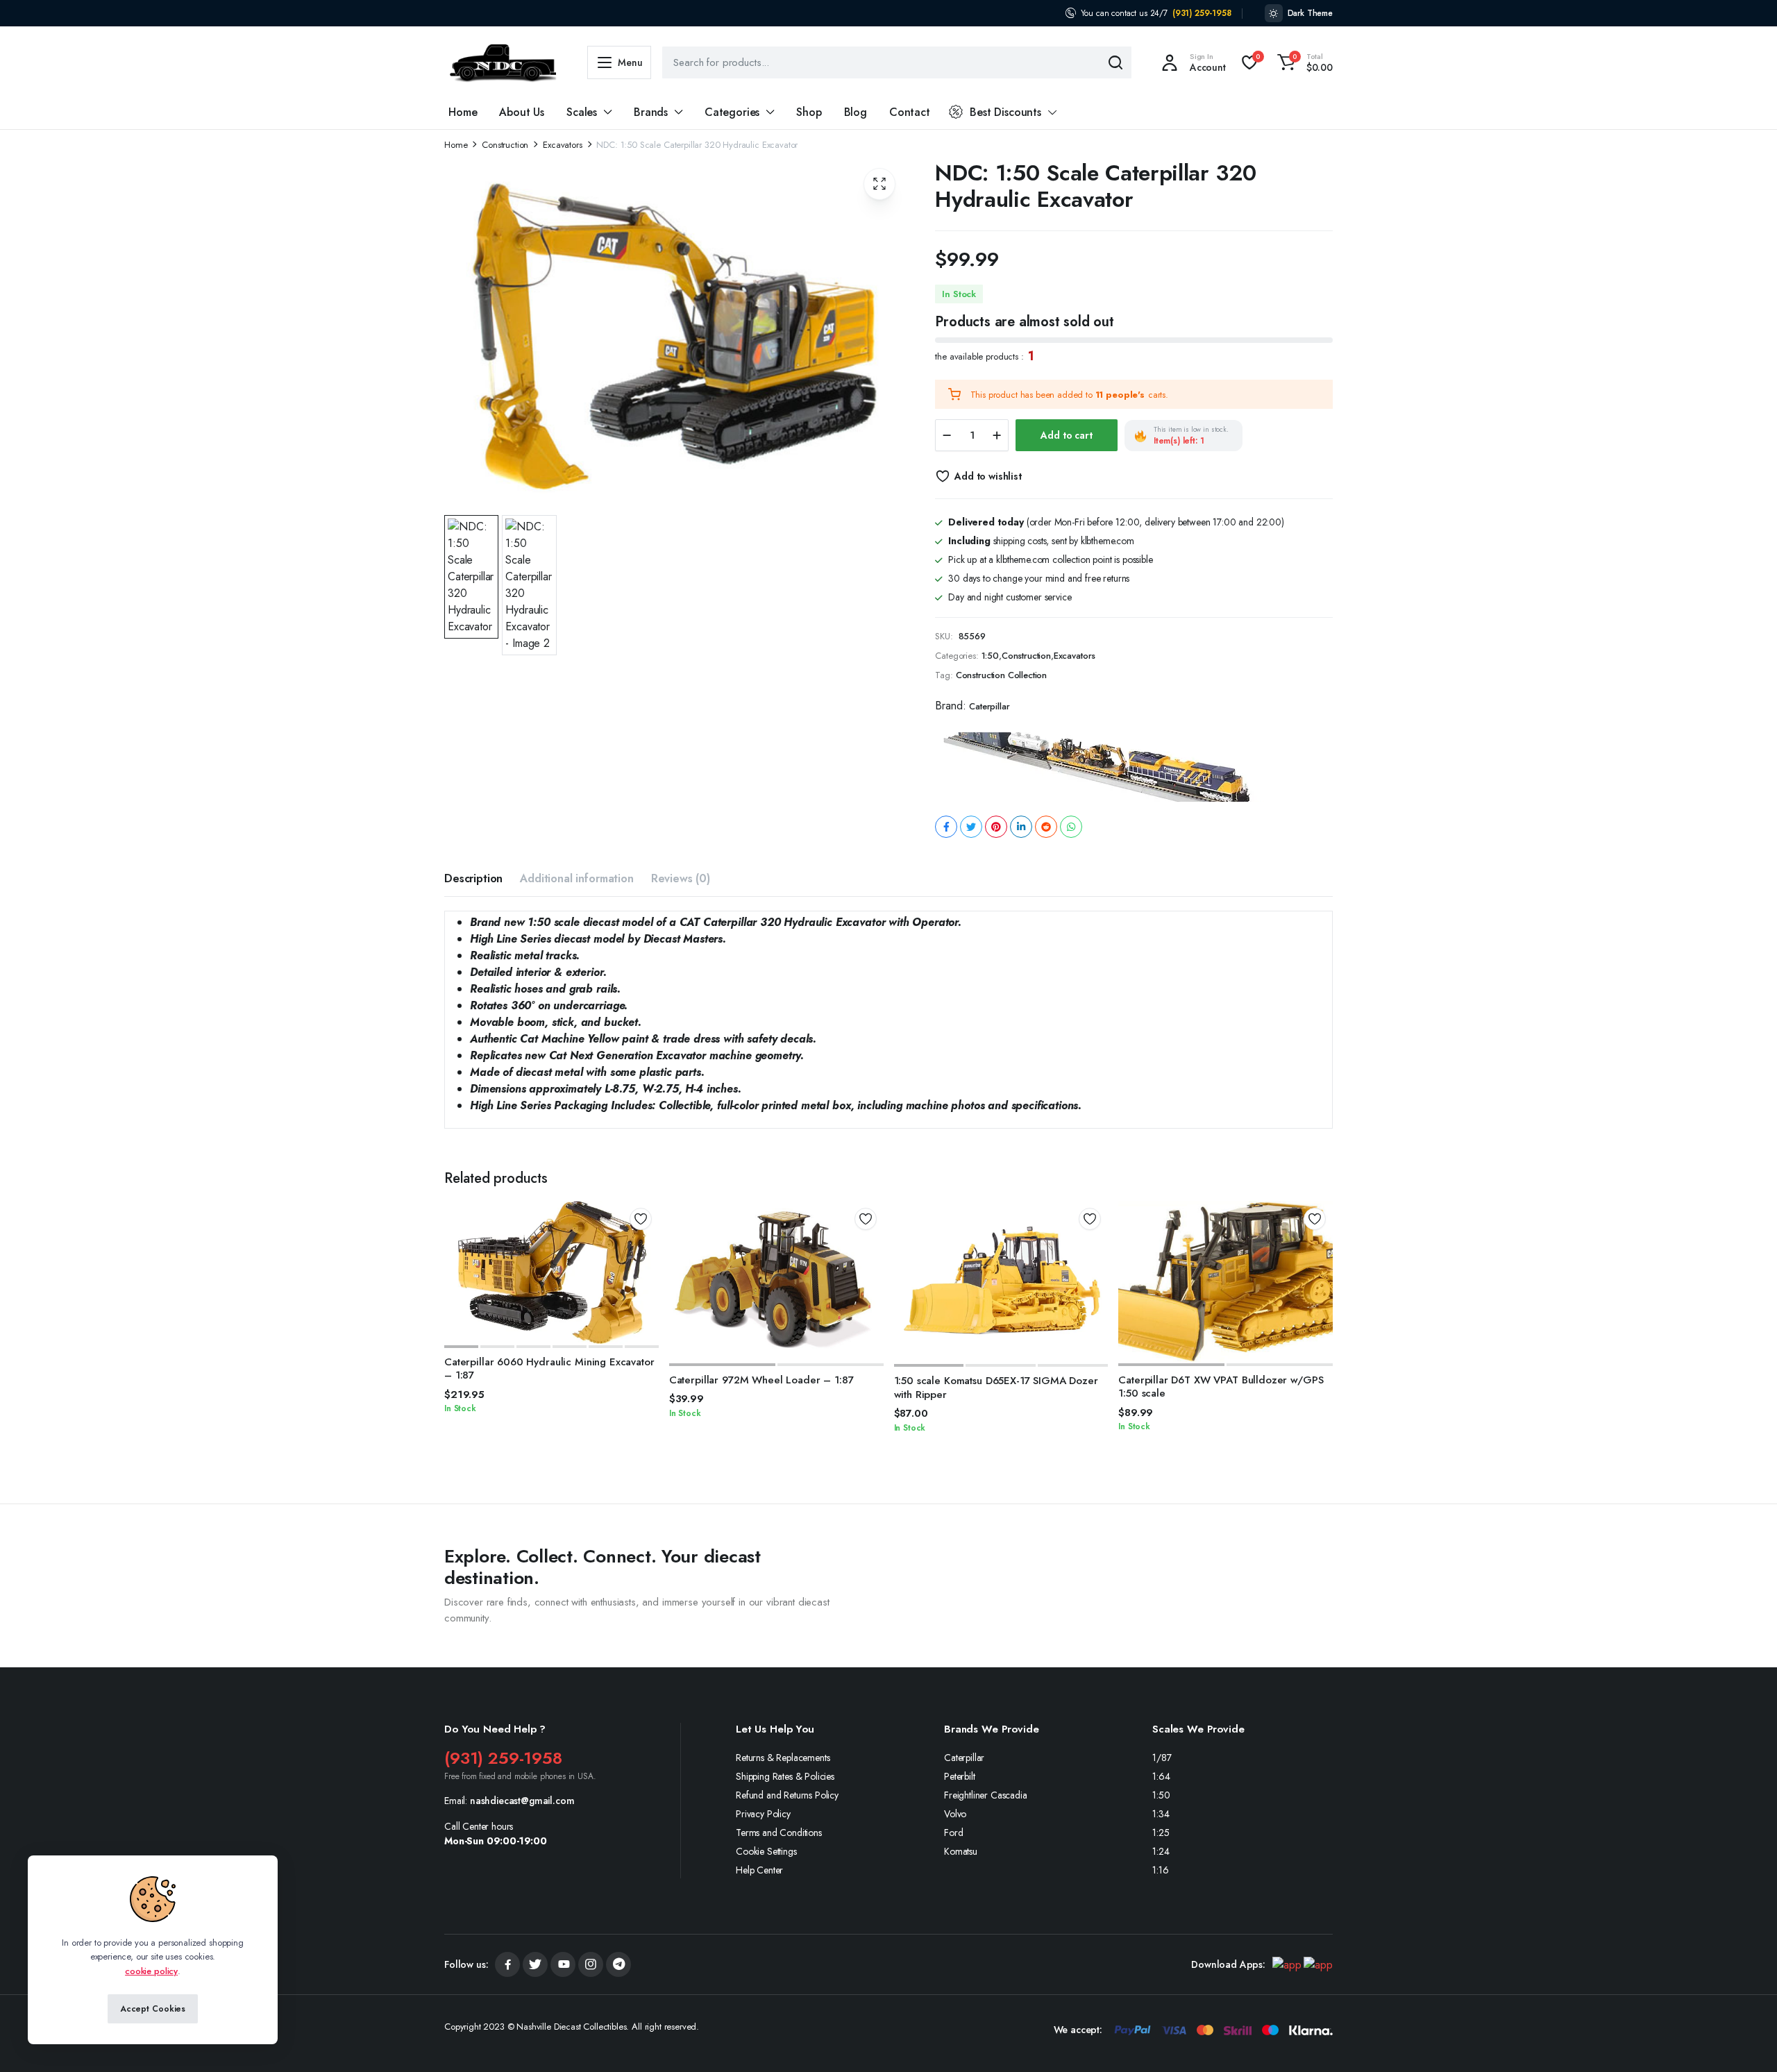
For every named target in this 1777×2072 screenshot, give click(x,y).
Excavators (562, 145)
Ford (953, 1833)
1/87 (1162, 1758)
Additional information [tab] (576, 878)
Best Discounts (1005, 112)
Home (463, 112)
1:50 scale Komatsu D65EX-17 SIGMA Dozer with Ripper (996, 1388)
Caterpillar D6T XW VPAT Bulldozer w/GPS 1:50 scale (1221, 1387)
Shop (809, 112)
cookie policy (151, 1971)
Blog (856, 112)
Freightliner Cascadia (986, 1795)
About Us (522, 112)
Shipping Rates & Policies (785, 1776)
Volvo (955, 1814)
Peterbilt (960, 1776)
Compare (646, 1269)
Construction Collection (1001, 675)
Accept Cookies (153, 2009)
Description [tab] (473, 878)
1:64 (1161, 1776)
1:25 (1161, 1833)
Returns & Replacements (783, 1758)
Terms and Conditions (779, 1833)
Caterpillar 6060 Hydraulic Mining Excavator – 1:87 (549, 1369)
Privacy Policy (763, 1814)
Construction (505, 145)
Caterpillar (989, 706)
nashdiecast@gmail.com (522, 1801)
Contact (910, 112)
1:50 (990, 656)
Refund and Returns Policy (787, 1795)
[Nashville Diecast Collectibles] (502, 63)
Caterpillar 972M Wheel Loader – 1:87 (761, 1380)
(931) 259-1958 (1202, 13)
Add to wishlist (988, 476)
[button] (1303, 62)
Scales (582, 112)
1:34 (1161, 1814)
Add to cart (1066, 435)
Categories (732, 112)
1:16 (1160, 1870)
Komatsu (961, 1851)
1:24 (1161, 1851)
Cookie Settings (766, 1851)
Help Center (759, 1870)
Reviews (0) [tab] (681, 878)
